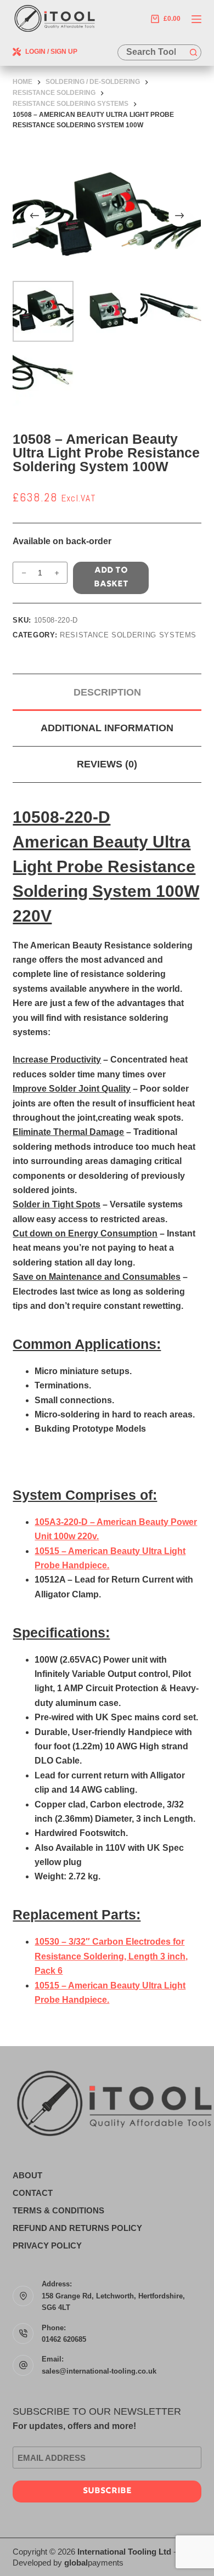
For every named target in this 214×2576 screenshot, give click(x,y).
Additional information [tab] (107, 728)
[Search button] (193, 52)
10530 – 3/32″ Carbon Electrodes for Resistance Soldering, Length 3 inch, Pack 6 (111, 1956)
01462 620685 (64, 2339)
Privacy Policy (47, 2245)
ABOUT (27, 2175)
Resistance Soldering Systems (128, 635)
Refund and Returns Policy (77, 2228)
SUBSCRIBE (107, 2491)
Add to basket (111, 578)
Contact (33, 2193)
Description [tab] (107, 692)
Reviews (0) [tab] (107, 764)
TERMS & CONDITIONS (58, 2210)
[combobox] (152, 52)
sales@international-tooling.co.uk (99, 2371)
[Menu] (196, 19)
